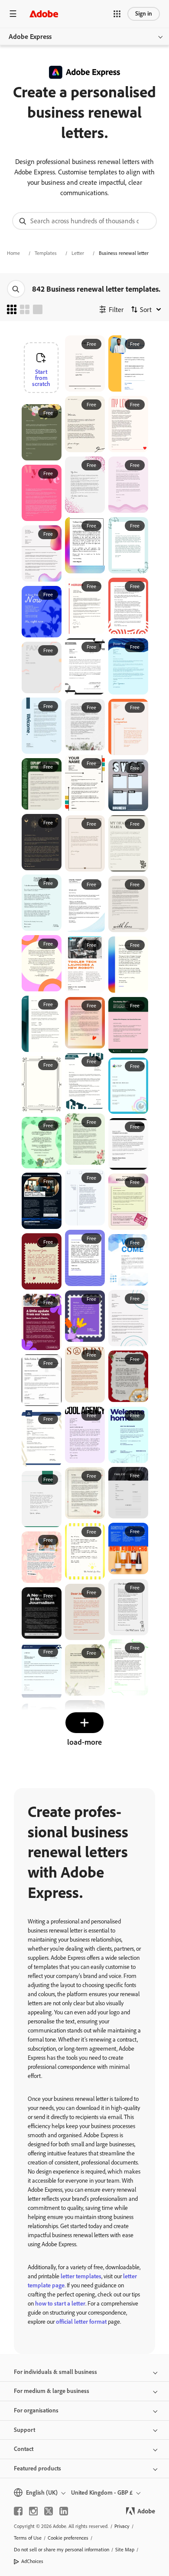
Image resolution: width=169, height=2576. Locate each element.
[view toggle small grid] (12, 309)
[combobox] (84, 221)
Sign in (144, 14)
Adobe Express (30, 37)
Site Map (125, 2550)
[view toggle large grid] (38, 309)
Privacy (122, 2526)
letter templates (81, 2276)
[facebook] (18, 2511)
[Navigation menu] (13, 14)
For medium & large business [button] (52, 2391)
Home (13, 253)
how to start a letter (60, 2304)
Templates (46, 253)
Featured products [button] (37, 2468)
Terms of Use (28, 2538)
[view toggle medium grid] (25, 309)
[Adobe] (44, 14)
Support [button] (24, 2430)
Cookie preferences (68, 2538)
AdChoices (32, 2561)
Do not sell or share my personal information (62, 2550)
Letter (78, 253)
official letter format (81, 2322)
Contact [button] (24, 2449)
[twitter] (49, 2511)
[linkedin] (64, 2511)
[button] (117, 14)
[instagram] (33, 2511)
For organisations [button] (36, 2410)
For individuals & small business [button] (55, 2372)
